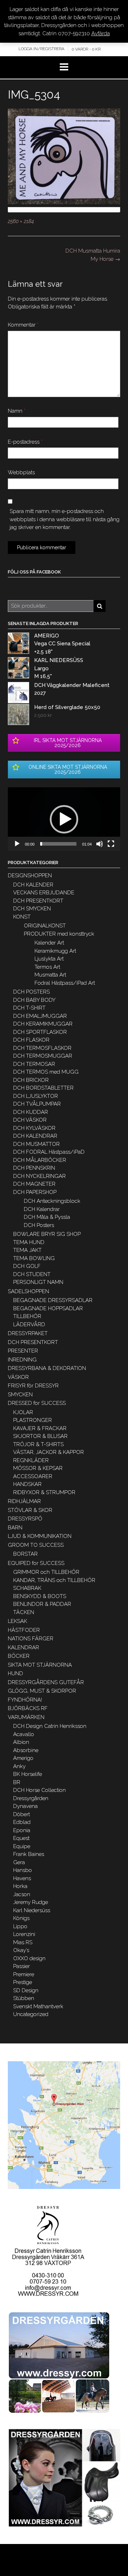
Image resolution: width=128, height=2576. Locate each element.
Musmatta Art (50, 975)
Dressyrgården (31, 1798)
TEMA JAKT (27, 1250)
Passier (22, 1966)
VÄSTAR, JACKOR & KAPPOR (49, 1452)
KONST (22, 917)
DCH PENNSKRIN (34, 1168)
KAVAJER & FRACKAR (40, 1428)
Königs (21, 1918)
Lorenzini (24, 1934)
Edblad (22, 1822)
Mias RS (23, 1942)
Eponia (22, 1830)
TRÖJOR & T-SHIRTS (38, 1444)
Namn (17, 411)
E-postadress (25, 442)
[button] (64, 819)
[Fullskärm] (111, 844)
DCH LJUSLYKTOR (36, 1096)
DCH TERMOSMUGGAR (43, 1056)
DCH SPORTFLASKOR (40, 1032)
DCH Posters (39, 1225)
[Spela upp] (17, 844)
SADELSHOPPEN (28, 1291)
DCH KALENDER (33, 885)
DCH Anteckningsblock (52, 1201)
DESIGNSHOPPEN (30, 876)
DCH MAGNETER (34, 1184)
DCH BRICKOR (31, 1080)
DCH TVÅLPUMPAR (37, 1104)
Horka (20, 1886)
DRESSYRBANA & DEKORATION (47, 1368)
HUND (15, 1673)
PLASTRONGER (33, 1420)
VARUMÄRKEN (26, 1717)
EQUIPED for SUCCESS (36, 1563)
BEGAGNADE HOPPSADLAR (48, 1308)
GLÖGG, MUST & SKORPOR (42, 1691)
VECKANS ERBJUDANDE (44, 893)
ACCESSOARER (33, 1476)
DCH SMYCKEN (32, 909)
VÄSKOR (18, 1377)
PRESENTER (23, 1351)
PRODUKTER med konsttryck (59, 934)
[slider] (58, 844)
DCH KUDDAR (31, 1112)
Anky (19, 1766)
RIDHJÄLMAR (24, 1501)
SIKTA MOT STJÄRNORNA (40, 1665)
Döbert (22, 1814)
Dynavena (25, 1806)
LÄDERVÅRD (29, 1324)
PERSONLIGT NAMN (38, 1282)
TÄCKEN (24, 1612)
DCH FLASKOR (31, 1040)
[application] (64, 819)
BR (17, 1782)
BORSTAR (25, 1554)
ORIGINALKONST (45, 926)
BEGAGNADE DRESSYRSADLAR (53, 1300)
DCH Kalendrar (42, 1209)
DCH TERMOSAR (34, 1064)
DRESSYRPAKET (28, 1333)
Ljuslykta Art (49, 959)
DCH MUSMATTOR (36, 1144)
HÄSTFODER (24, 1630)
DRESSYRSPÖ (25, 1519)
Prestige (23, 1982)
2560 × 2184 (21, 221)
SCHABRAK (27, 1588)
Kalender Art (49, 943)
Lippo (20, 1926)
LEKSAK (17, 1621)
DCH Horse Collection (39, 1790)
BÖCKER (19, 1656)
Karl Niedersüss (32, 1910)
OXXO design (29, 1958)
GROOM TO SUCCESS (36, 1545)
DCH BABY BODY (34, 1000)
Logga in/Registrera (41, 49)
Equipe (22, 1846)
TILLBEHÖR (27, 1316)
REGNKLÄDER (31, 1460)
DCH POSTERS (31, 992)
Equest (21, 1838)
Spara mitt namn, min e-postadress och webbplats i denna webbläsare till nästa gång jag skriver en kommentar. (65, 519)
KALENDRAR (23, 1647)
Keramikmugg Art (55, 951)
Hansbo (23, 1870)
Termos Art (47, 967)
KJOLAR (23, 1412)
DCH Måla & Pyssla (47, 1217)
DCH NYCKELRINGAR (39, 1176)
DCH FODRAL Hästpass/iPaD (49, 1152)
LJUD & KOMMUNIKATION (40, 1536)
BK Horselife (28, 1774)
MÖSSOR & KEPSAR (38, 1468)
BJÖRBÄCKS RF (28, 1708)
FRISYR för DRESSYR (33, 1386)
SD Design (26, 1990)
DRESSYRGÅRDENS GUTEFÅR (46, 1682)
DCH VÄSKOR (30, 1120)
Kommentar (23, 325)
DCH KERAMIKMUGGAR (43, 1024)
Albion (21, 1742)
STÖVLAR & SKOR (30, 1510)
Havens (22, 1878)
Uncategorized (31, 2014)
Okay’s (21, 1950)
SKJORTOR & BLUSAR (40, 1436)
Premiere (24, 1974)
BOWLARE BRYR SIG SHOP (47, 1234)
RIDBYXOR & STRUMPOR (44, 1492)
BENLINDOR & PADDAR (42, 1604)
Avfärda (101, 33)
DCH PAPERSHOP (35, 1192)
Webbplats (21, 472)
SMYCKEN (20, 1395)
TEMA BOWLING (34, 1258)
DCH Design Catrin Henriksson (50, 1726)
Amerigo (23, 1758)
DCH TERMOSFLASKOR (42, 1048)
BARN (15, 1528)
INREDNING (22, 1360)
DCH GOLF (27, 1266)
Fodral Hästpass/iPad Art (65, 983)
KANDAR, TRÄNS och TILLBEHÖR (54, 1580)
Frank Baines (29, 1854)
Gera (19, 1862)
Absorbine (26, 1750)
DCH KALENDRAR (35, 1136)
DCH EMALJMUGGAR (40, 1016)
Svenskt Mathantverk (38, 2006)
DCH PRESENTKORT (38, 901)
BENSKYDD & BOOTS (40, 1596)
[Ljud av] (100, 844)
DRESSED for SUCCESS (37, 1403)
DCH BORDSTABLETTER (43, 1088)
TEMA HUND (29, 1242)
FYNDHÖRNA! (25, 1700)
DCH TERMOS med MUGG (46, 1072)
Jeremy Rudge (31, 1902)
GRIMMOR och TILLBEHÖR (46, 1572)
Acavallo (24, 1734)
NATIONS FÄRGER (31, 1639)
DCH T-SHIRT (29, 1008)
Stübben (24, 1998)
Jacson (22, 1894)
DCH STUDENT (32, 1274)
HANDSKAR (27, 1484)
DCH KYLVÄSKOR (34, 1128)
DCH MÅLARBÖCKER (40, 1160)
